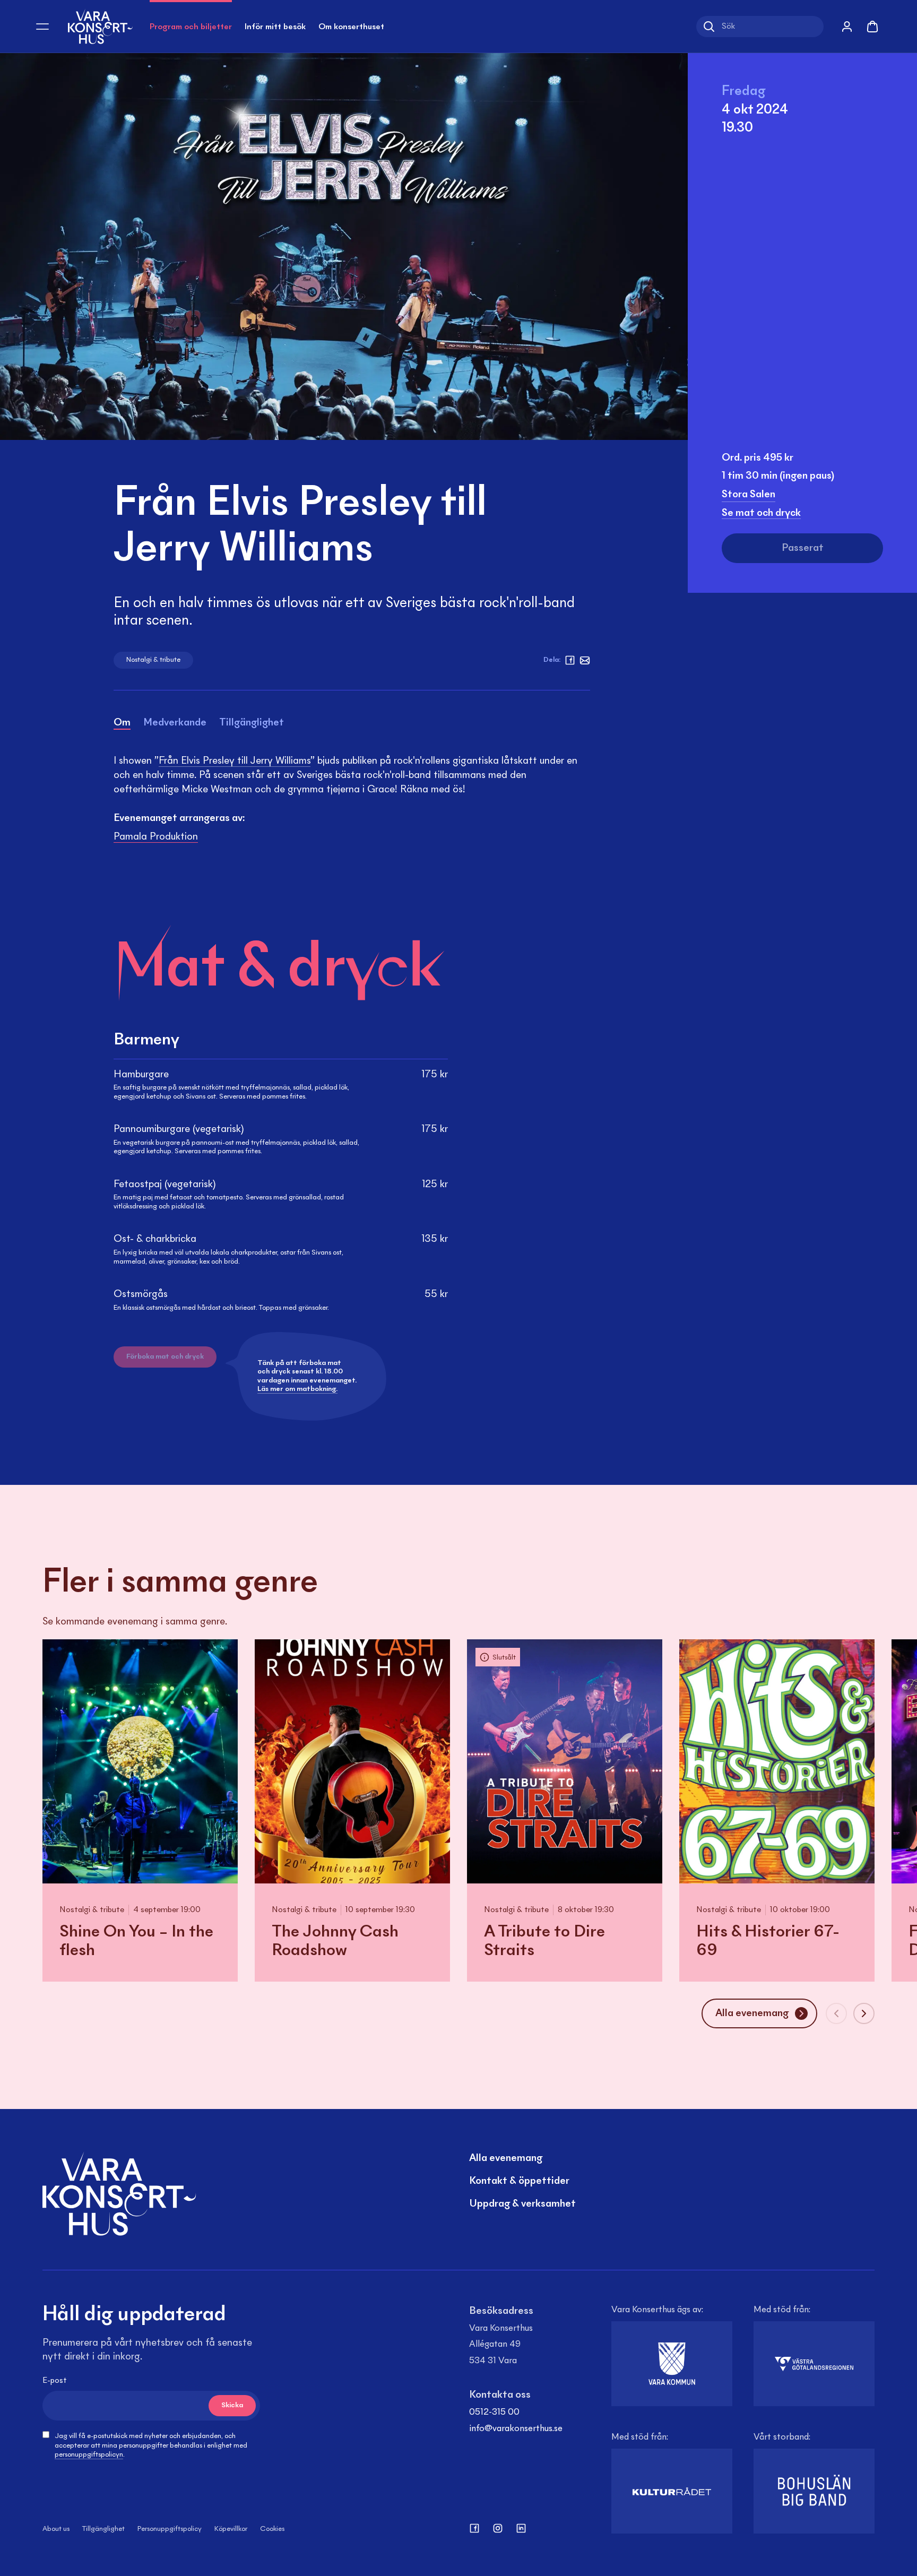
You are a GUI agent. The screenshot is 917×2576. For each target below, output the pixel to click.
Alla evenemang (506, 2158)
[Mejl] (585, 660)
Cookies (272, 2529)
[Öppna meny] (42, 27)
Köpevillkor (231, 2529)
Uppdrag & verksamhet (522, 2204)
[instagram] (498, 2528)
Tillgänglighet (103, 2529)
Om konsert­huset (351, 27)
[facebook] (570, 660)
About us (56, 2529)
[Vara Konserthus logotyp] (100, 26)
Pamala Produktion (156, 837)
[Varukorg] (872, 27)
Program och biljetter (191, 27)
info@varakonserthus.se (516, 2429)
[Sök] (709, 27)
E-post (55, 2381)
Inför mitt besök (275, 27)
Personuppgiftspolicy (170, 2529)
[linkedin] (521, 2528)
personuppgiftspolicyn (89, 2455)
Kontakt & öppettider (519, 2181)
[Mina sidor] (847, 27)
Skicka (232, 2406)
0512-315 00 (494, 2413)
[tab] (122, 725)
